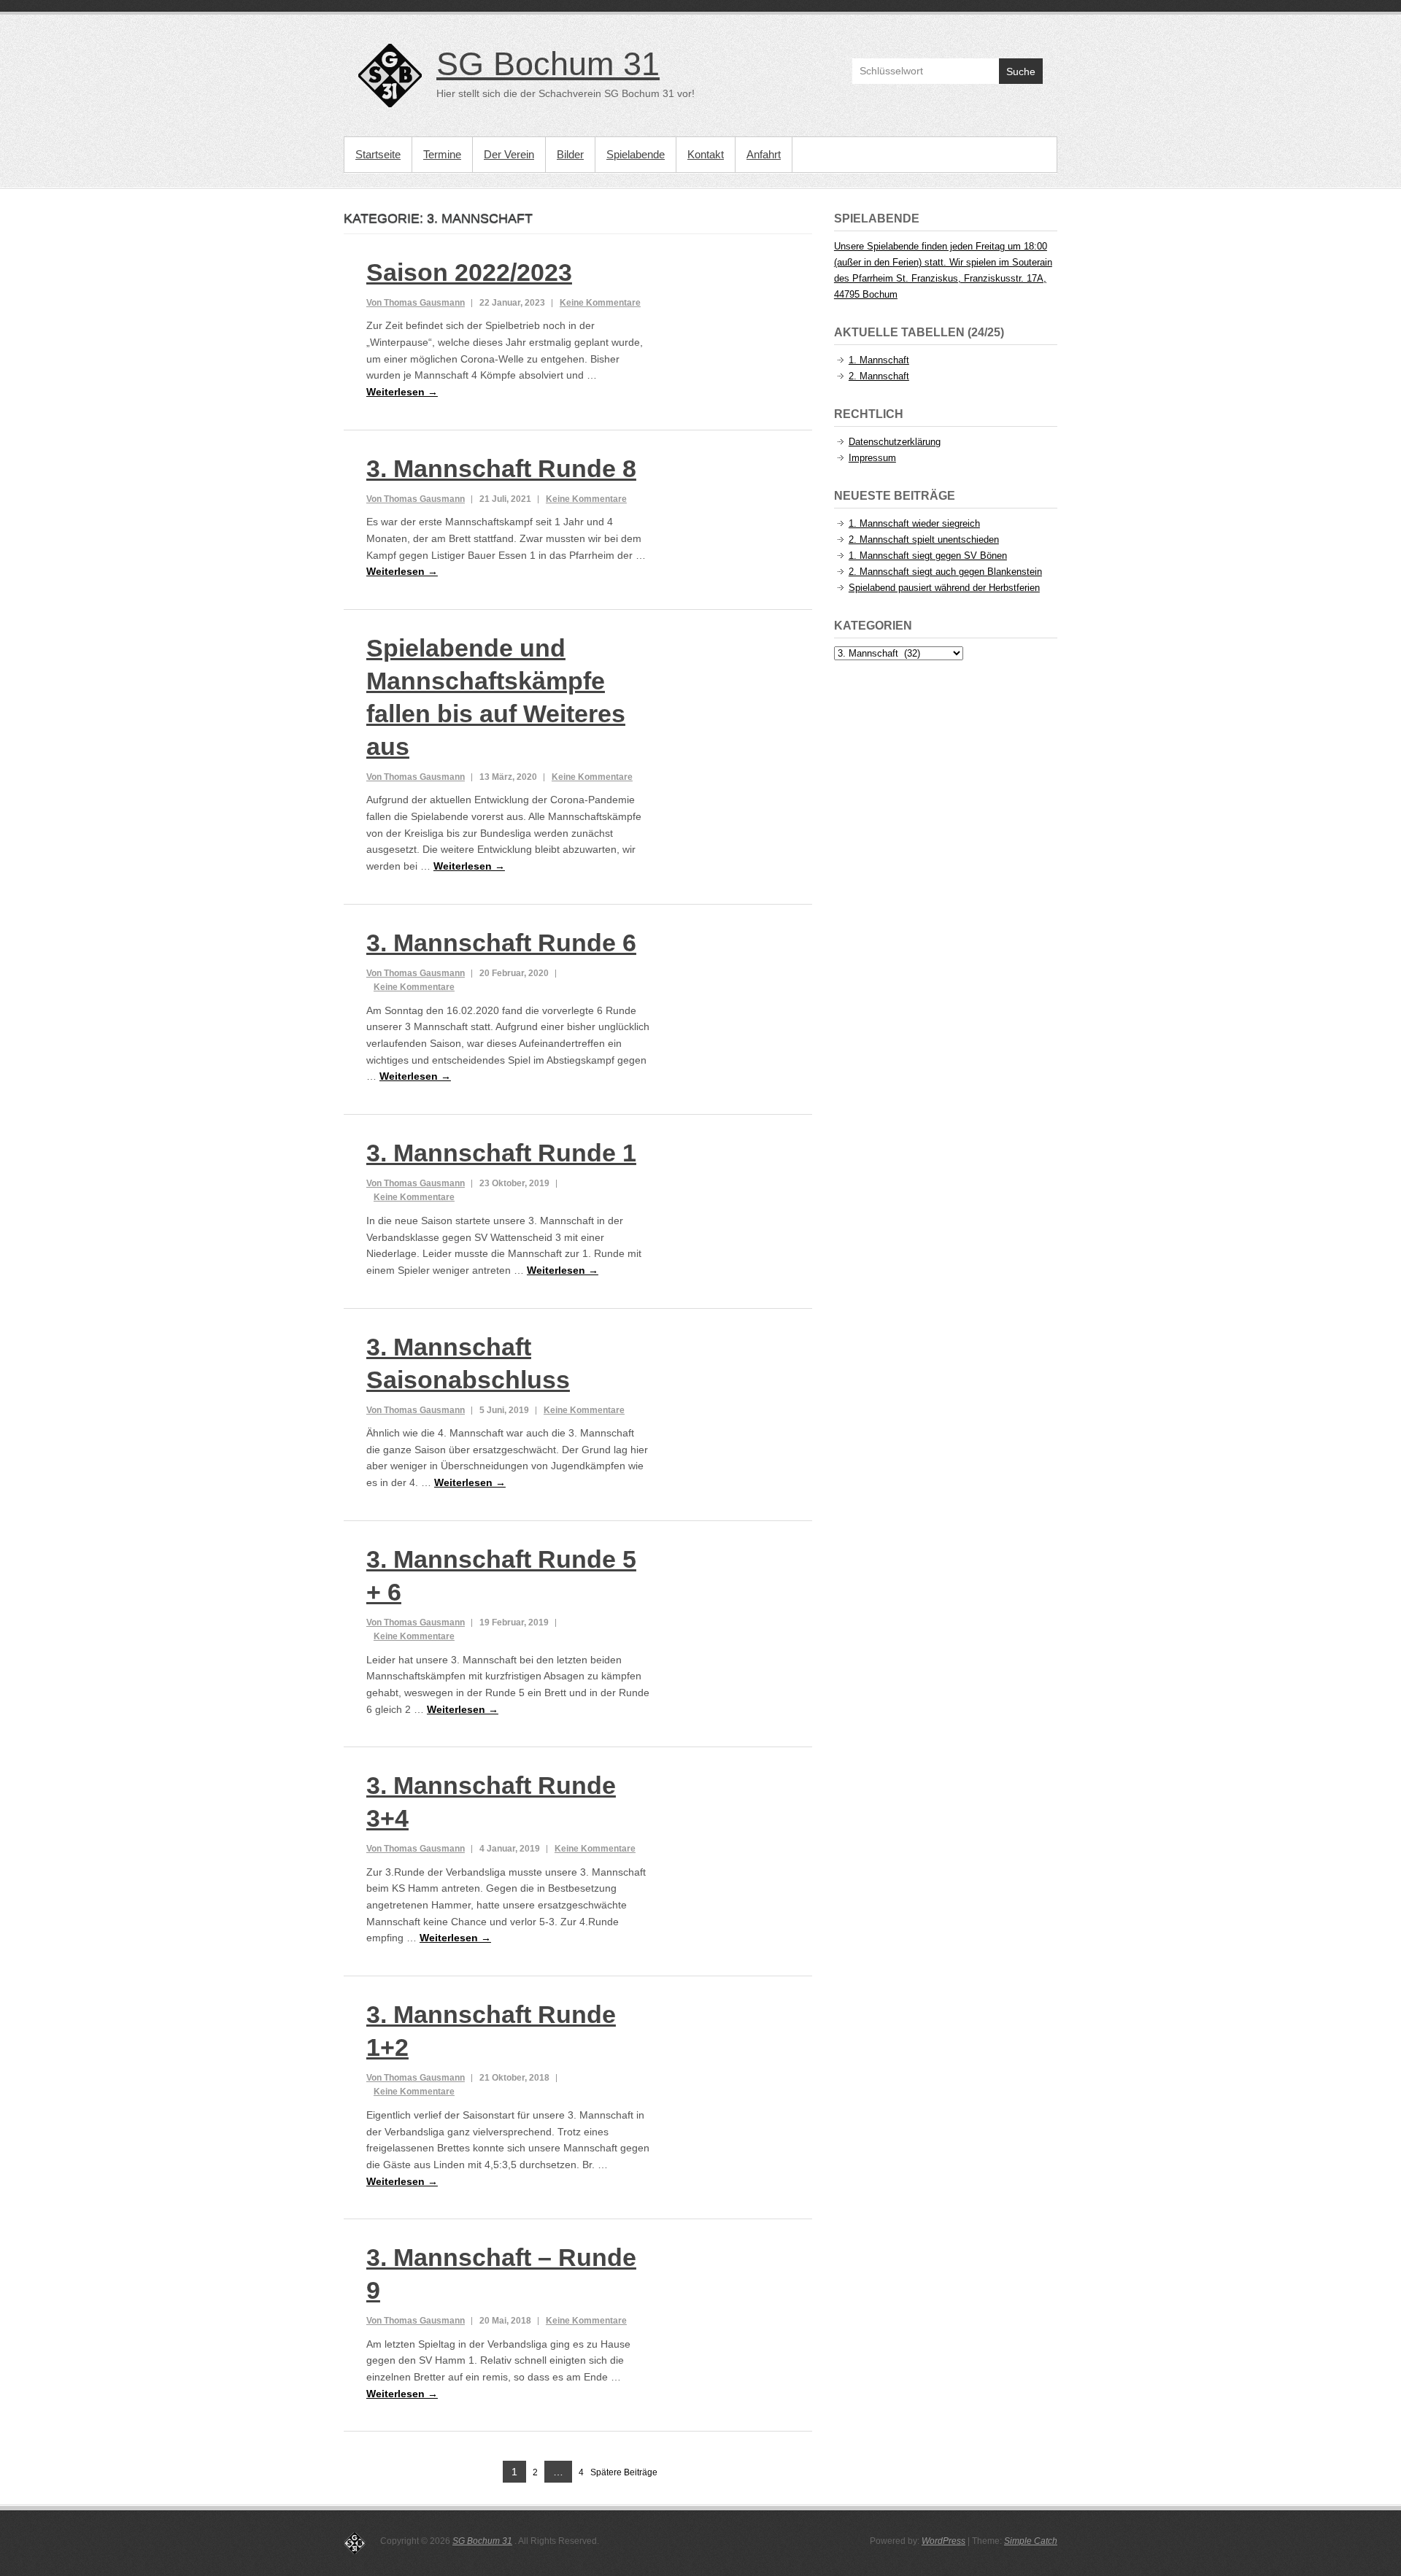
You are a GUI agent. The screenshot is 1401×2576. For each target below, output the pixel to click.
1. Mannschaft (879, 360)
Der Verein (509, 154)
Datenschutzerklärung (895, 442)
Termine (442, 154)
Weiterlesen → (402, 392)
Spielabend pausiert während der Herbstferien (944, 588)
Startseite (378, 154)
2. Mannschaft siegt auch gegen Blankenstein (945, 572)
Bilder (570, 154)
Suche (1021, 71)
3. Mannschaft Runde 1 (501, 1153)
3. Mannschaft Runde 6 (501, 943)
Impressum (872, 458)
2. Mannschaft (879, 376)
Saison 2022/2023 (469, 272)
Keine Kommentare (600, 303)
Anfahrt (764, 154)
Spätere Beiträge (624, 2472)
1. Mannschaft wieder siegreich (914, 523)
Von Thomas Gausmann (416, 303)
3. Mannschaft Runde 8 (501, 468)
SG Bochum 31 (548, 64)
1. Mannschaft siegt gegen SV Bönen (928, 556)
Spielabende (636, 154)
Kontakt (706, 154)
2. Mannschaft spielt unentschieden (924, 539)
